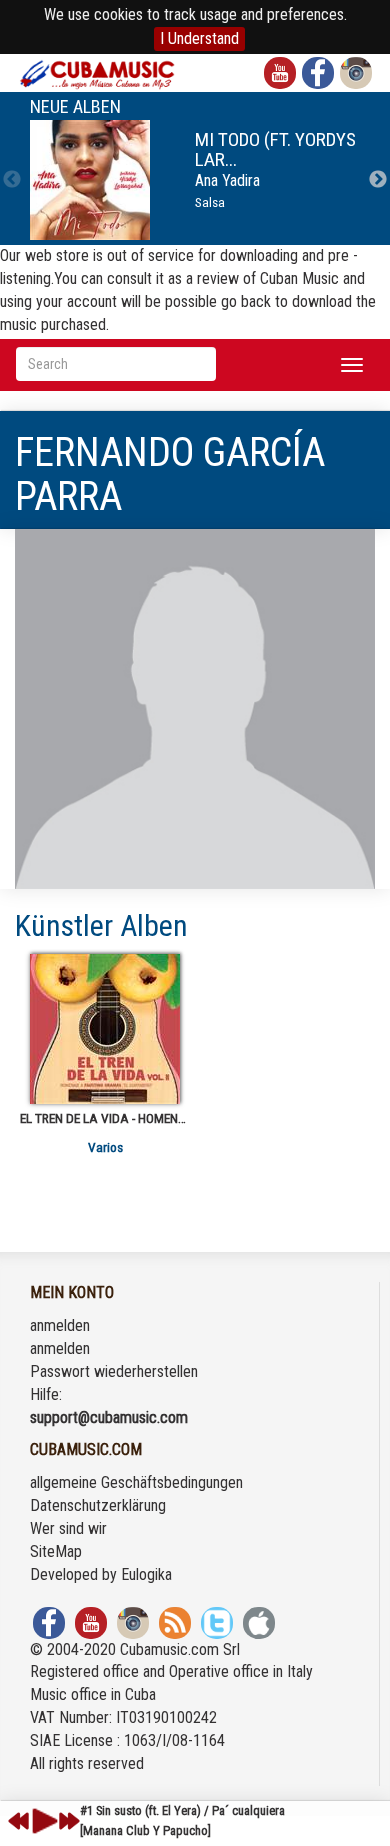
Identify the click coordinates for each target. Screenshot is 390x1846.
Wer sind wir (68, 1528)
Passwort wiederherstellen (114, 1371)
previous (19, 1821)
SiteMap (56, 1551)
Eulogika (146, 1574)
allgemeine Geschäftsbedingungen (136, 1482)
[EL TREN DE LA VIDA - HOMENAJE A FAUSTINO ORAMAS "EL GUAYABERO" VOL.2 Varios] (105, 1029)
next (69, 1821)
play (42, 1821)
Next (378, 180)
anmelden (60, 1325)
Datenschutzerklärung (98, 1505)
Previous (12, 180)
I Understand (199, 38)
